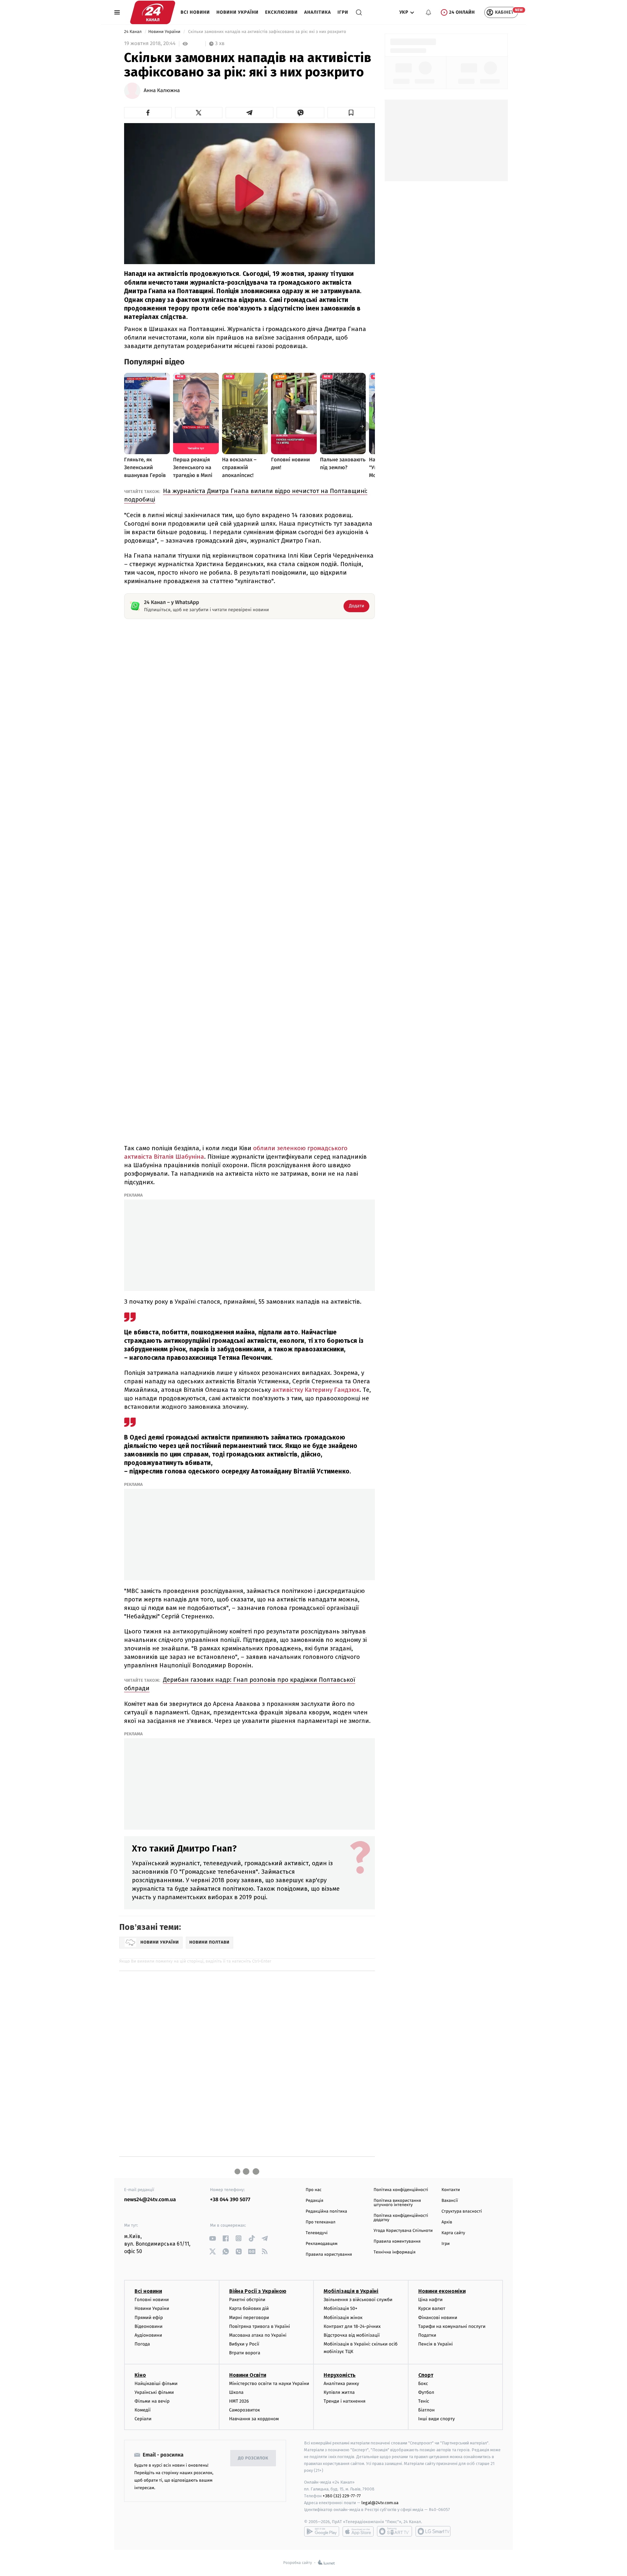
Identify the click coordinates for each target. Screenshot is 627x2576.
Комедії (143, 2410)
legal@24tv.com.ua (380, 2503)
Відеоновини (149, 2326)
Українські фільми (154, 2392)
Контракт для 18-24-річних (352, 2326)
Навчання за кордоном (254, 2419)
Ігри (343, 12)
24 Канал (133, 32)
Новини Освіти (248, 2375)
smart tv (394, 2531)
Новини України (238, 12)
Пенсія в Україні (436, 2344)
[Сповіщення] (428, 12)
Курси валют (432, 2308)
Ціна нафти (431, 2300)
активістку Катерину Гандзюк (316, 1390)
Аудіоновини (148, 2335)
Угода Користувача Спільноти (403, 2231)
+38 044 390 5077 (230, 2200)
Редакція (314, 2201)
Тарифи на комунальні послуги (452, 2326)
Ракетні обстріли (247, 2300)
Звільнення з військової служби (358, 2300)
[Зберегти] (351, 113)
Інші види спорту (437, 2419)
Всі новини (195, 12)
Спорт (426, 2375)
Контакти (451, 2190)
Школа (236, 2392)
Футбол (426, 2392)
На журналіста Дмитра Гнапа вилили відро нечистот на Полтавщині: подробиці (246, 495)
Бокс (423, 2384)
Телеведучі (317, 2233)
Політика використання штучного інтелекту (397, 2203)
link (212, 2238)
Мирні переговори (249, 2318)
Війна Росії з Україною (258, 2291)
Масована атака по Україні (258, 2335)
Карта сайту (453, 2233)
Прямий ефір (149, 2318)
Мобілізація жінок (343, 2318)
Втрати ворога (245, 2353)
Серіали (143, 2419)
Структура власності (462, 2211)
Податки (427, 2335)
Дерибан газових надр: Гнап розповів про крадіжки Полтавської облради (240, 1684)
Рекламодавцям (322, 2244)
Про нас (314, 2190)
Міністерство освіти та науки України (269, 2384)
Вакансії (450, 2201)
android (322, 2531)
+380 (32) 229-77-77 (342, 2496)
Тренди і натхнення (345, 2401)
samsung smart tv (433, 2531)
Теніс (424, 2401)
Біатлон (427, 2410)
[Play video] (249, 193)
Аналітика (318, 12)
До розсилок (253, 2458)
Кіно (140, 2375)
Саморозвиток (245, 2410)
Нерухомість (340, 2375)
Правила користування (329, 2255)
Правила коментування (397, 2242)
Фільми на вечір (152, 2401)
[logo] (153, 12)
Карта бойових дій (249, 2308)
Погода (142, 2344)
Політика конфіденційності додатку (401, 2218)
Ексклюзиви (281, 12)
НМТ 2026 (239, 2401)
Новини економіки (442, 2291)
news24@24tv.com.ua (150, 2200)
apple (358, 2531)
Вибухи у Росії (244, 2344)
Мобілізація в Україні (351, 2291)
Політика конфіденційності (401, 2190)
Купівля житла (339, 2392)
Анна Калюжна (162, 91)
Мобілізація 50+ (340, 2308)
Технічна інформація (394, 2252)
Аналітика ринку (341, 2384)
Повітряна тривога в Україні (260, 2326)
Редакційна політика (326, 2211)
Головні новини (152, 2300)
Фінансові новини (438, 2318)
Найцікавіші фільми (156, 2384)
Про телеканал (321, 2222)
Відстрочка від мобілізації (352, 2335)
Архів (447, 2222)
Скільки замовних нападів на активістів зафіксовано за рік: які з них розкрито (267, 32)
